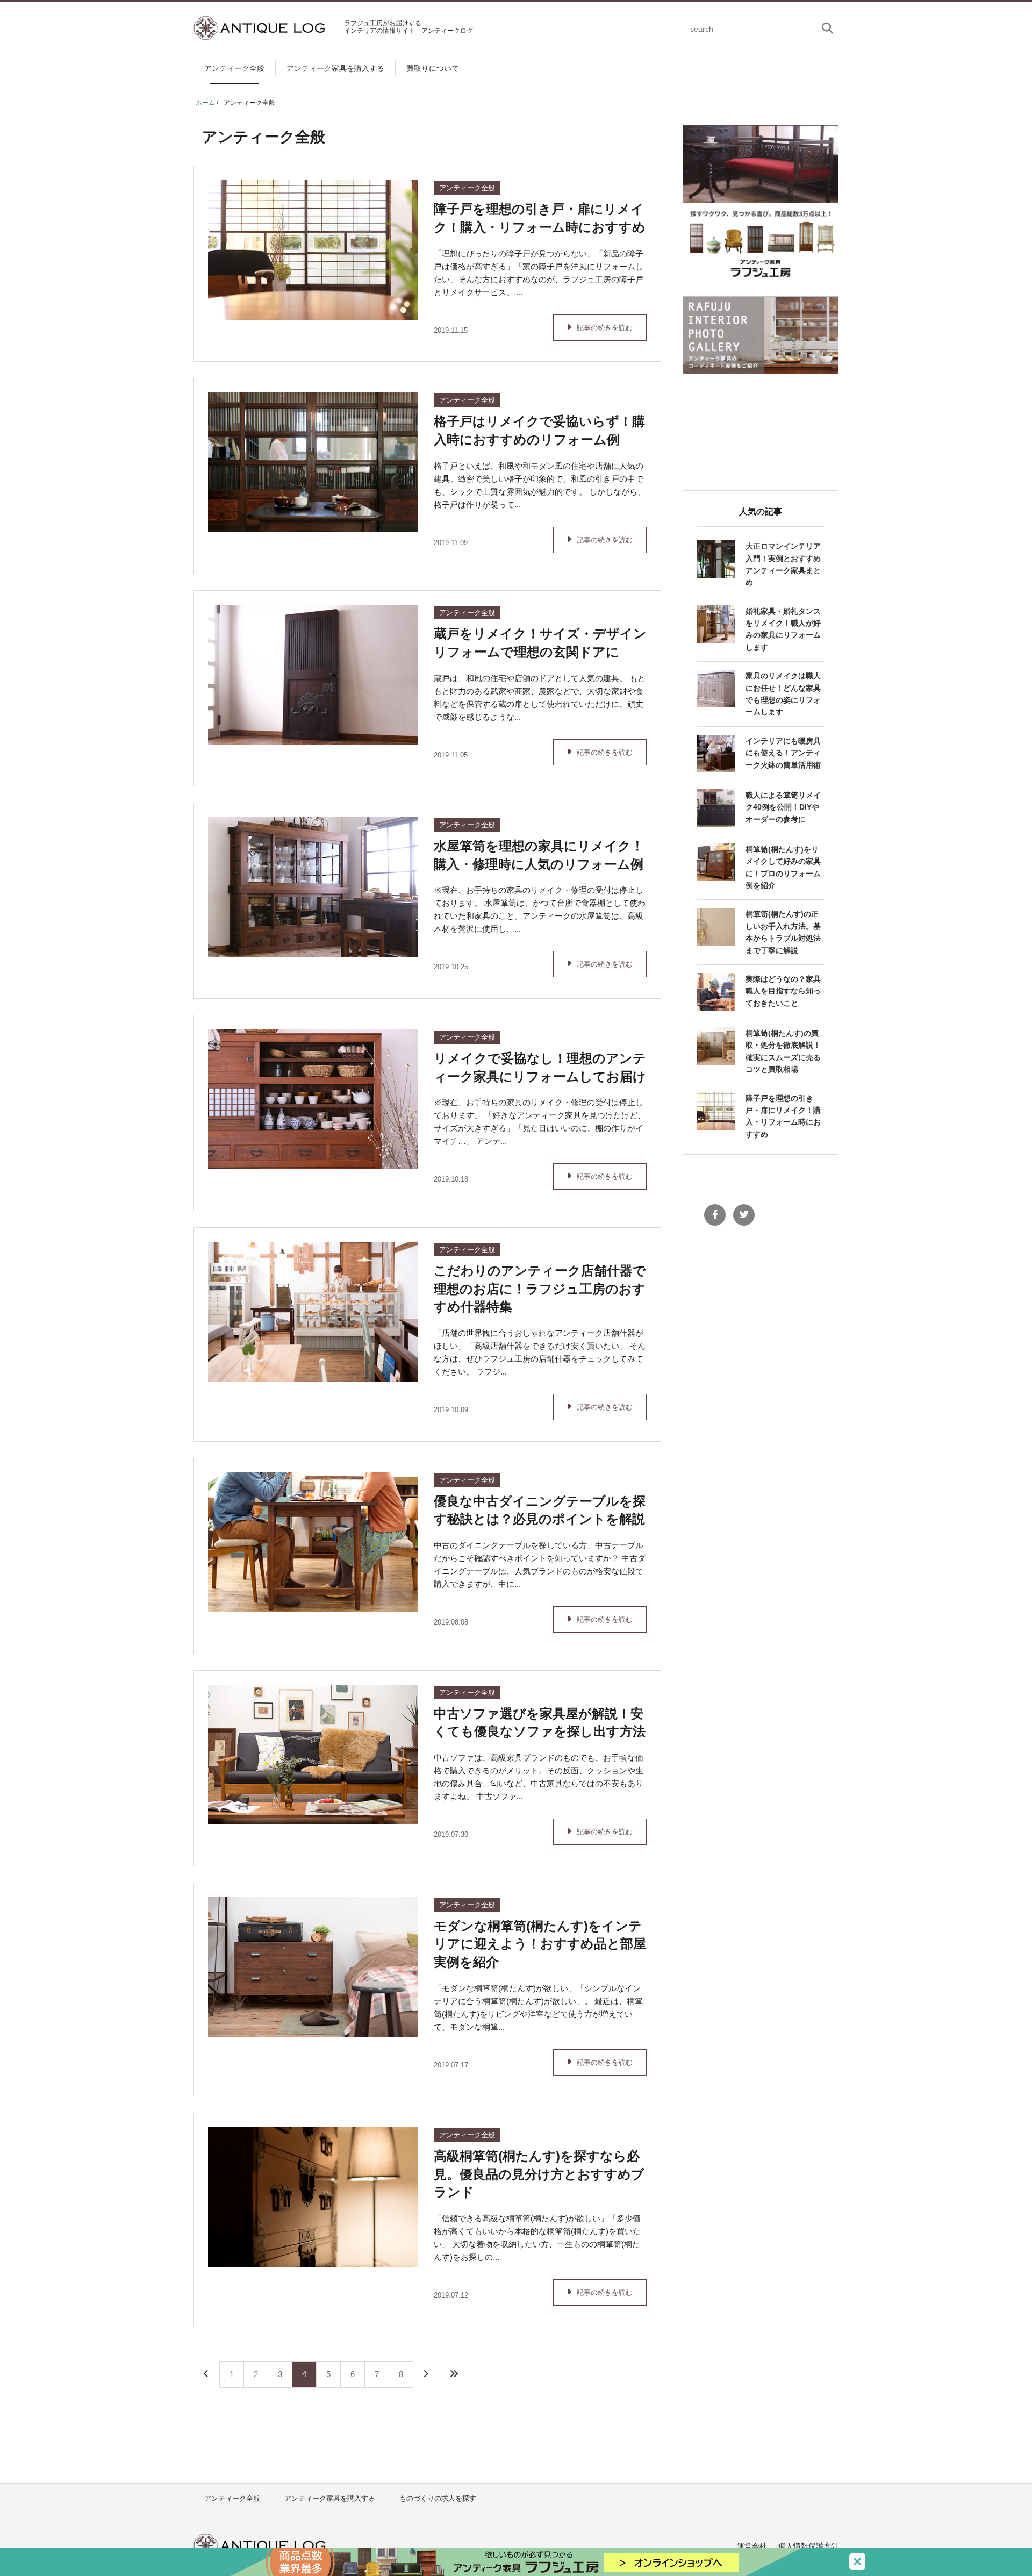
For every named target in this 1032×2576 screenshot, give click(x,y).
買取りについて (433, 68)
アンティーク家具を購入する (335, 68)
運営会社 (752, 2546)
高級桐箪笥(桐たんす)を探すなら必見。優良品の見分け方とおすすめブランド (539, 2174)
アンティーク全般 (234, 68)
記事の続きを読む (605, 328)
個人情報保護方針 (808, 2546)
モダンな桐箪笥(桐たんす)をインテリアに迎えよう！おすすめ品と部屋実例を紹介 (540, 1944)
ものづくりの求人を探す (438, 2498)
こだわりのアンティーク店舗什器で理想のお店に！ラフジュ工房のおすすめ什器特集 (540, 1289)
